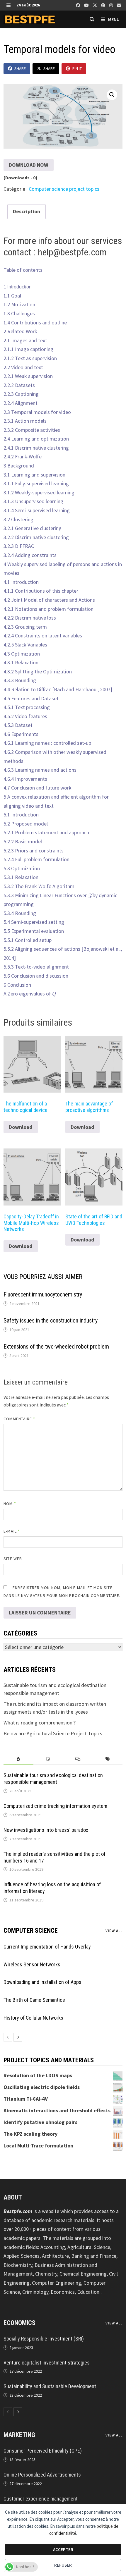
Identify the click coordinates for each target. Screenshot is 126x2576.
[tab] (18, 1759)
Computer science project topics (64, 189)
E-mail (12, 1531)
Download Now (29, 165)
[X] (96, 5)
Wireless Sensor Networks (32, 1964)
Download (21, 1127)
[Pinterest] (104, 5)
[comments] (78, 1759)
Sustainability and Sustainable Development (50, 2386)
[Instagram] (112, 5)
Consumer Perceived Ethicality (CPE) (43, 2451)
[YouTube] (87, 5)
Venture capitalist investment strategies (47, 2363)
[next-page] (18, 2037)
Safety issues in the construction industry (51, 1320)
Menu (113, 19)
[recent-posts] (48, 1759)
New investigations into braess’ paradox (46, 1830)
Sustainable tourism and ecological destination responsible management (53, 1779)
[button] (112, 95)
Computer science (31, 1931)
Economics (19, 2323)
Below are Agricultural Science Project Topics (53, 1733)
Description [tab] (27, 211)
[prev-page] (8, 2037)
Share (20, 68)
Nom (10, 1504)
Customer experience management (41, 2499)
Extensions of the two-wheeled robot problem (56, 1347)
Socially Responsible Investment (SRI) (44, 2339)
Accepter (63, 2550)
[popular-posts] (18, 1759)
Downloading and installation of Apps (42, 1982)
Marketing (19, 2435)
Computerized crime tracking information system (55, 1806)
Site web (13, 1559)
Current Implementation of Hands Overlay (47, 1947)
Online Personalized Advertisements (42, 2475)
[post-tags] (107, 1759)
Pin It (77, 68)
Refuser (63, 2565)
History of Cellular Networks (33, 2018)
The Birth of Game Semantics (34, 2000)
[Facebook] (79, 5)
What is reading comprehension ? (40, 1723)
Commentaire (19, 1419)
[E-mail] (119, 5)
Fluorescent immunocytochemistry (43, 1294)
